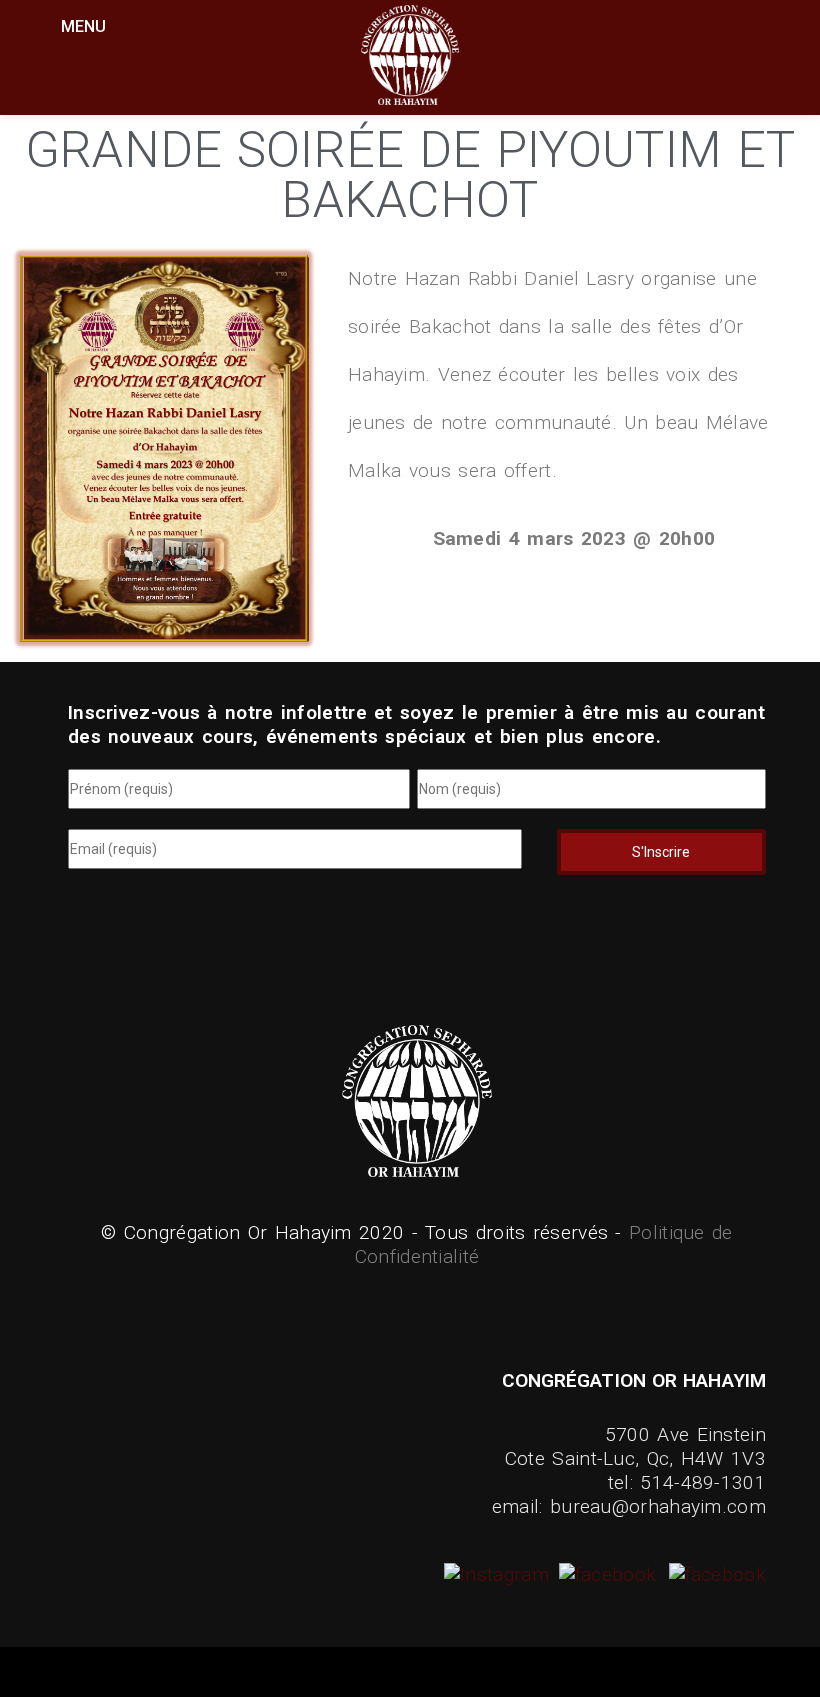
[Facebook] (605, 1574)
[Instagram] (499, 1574)
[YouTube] (715, 1574)
